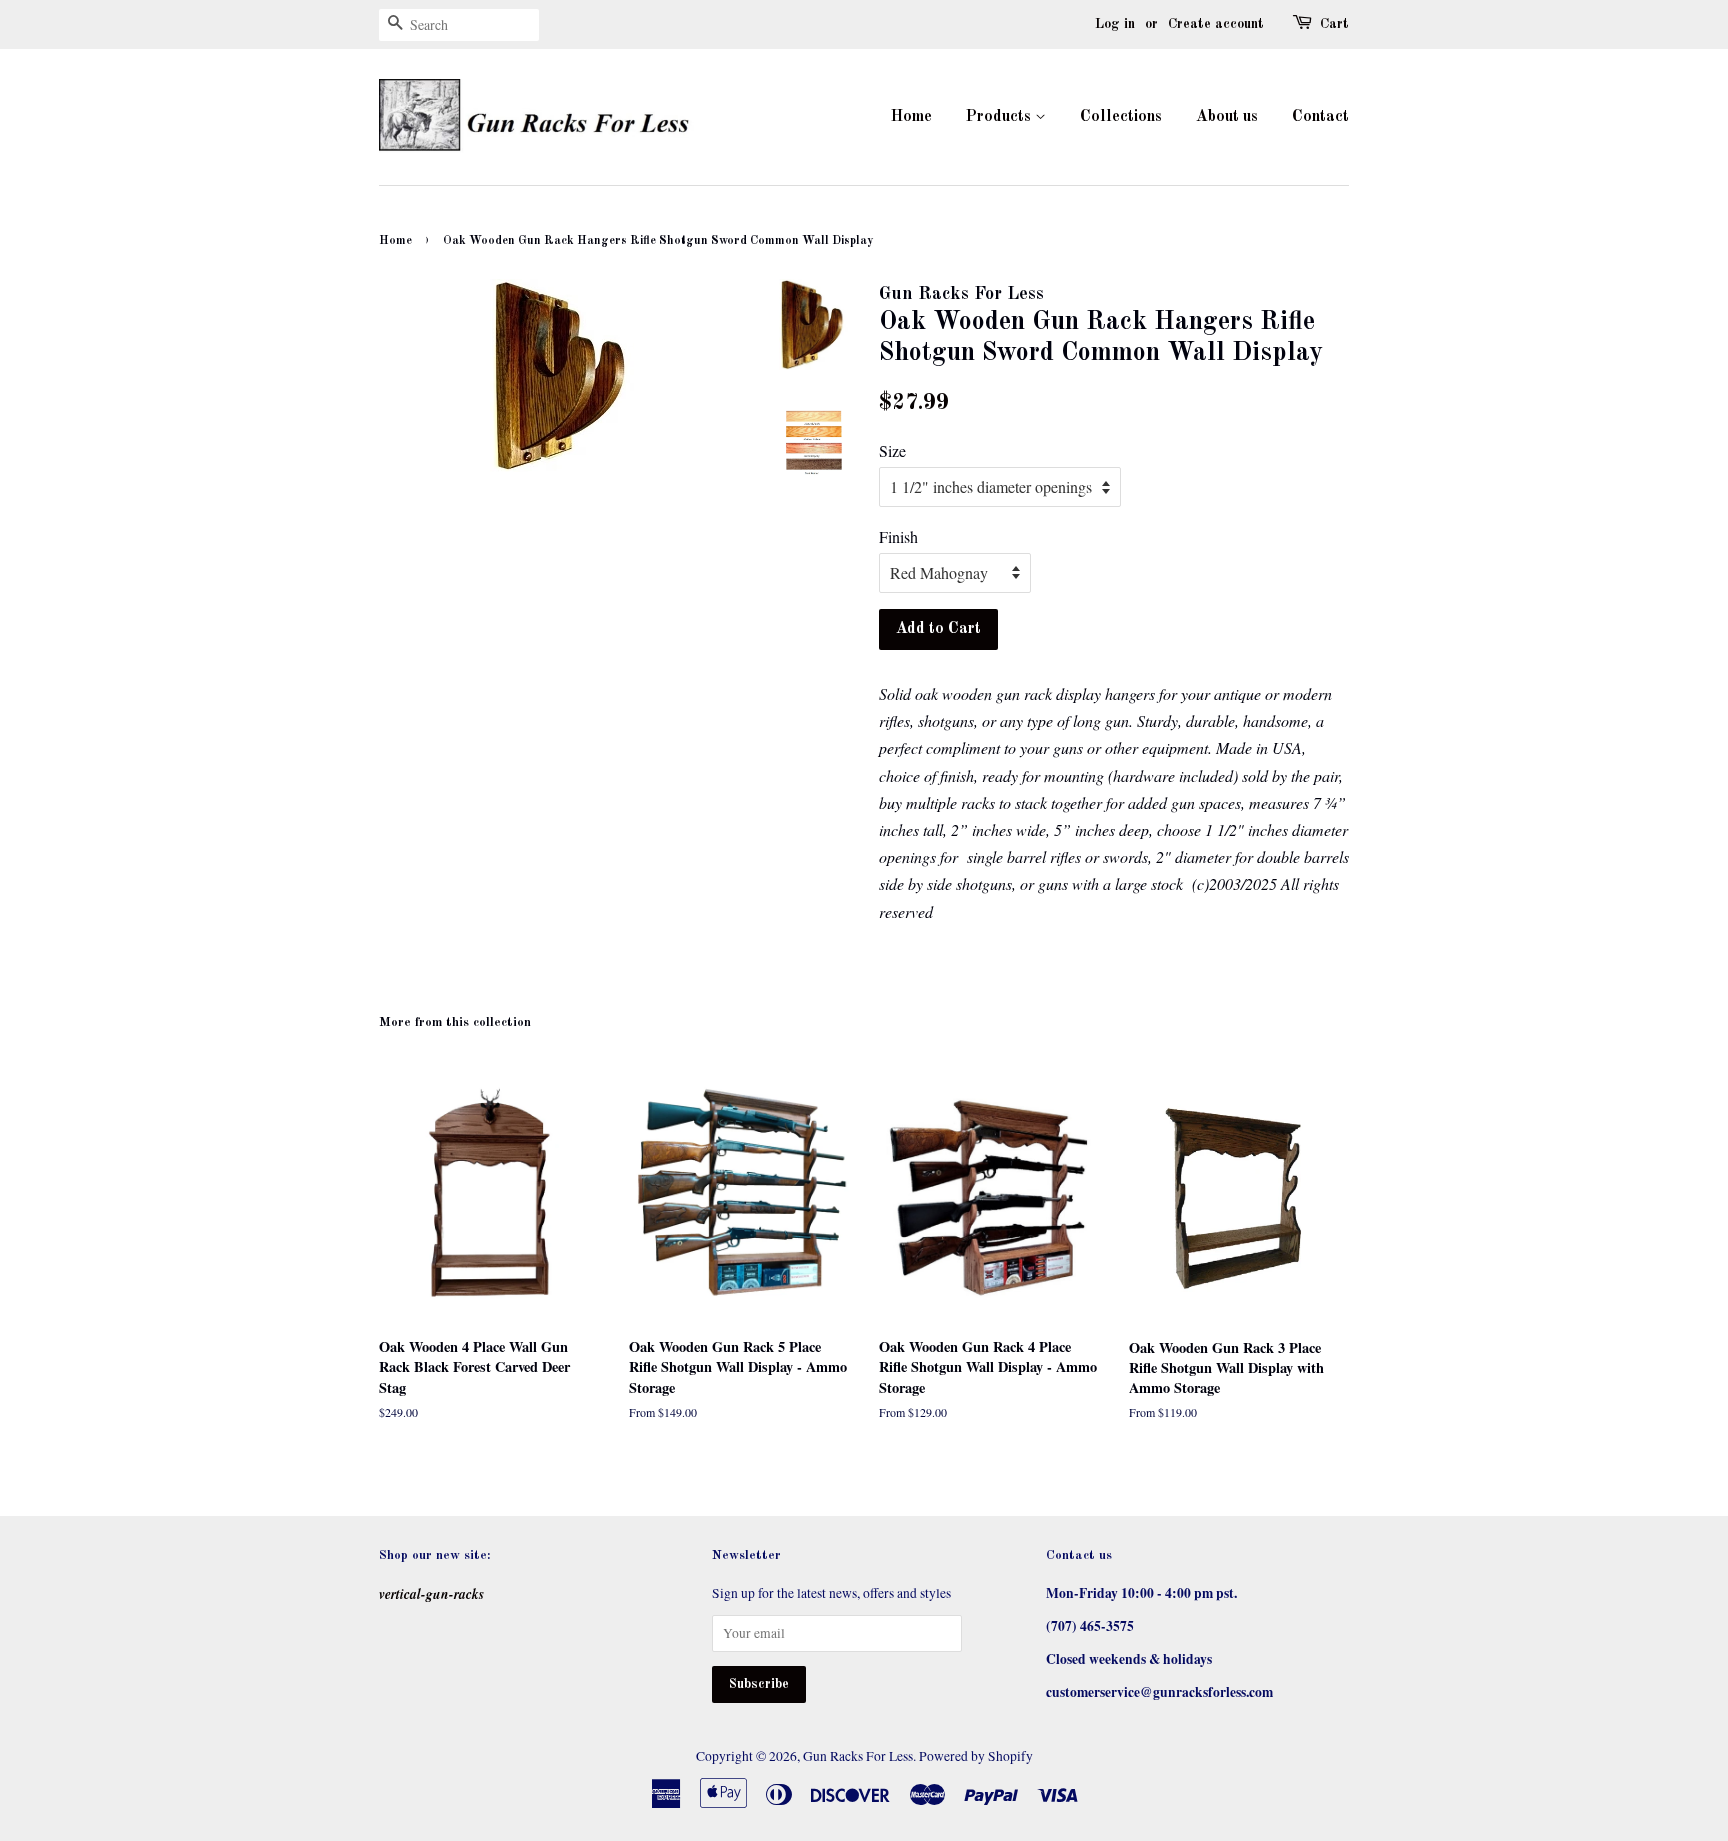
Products (1000, 117)
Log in (1115, 24)
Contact (1320, 117)
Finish (898, 536)
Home (911, 117)
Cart (1334, 24)
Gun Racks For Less (858, 1756)
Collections (1121, 117)
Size (892, 450)
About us (1227, 117)
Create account (1216, 24)
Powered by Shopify (976, 1756)
